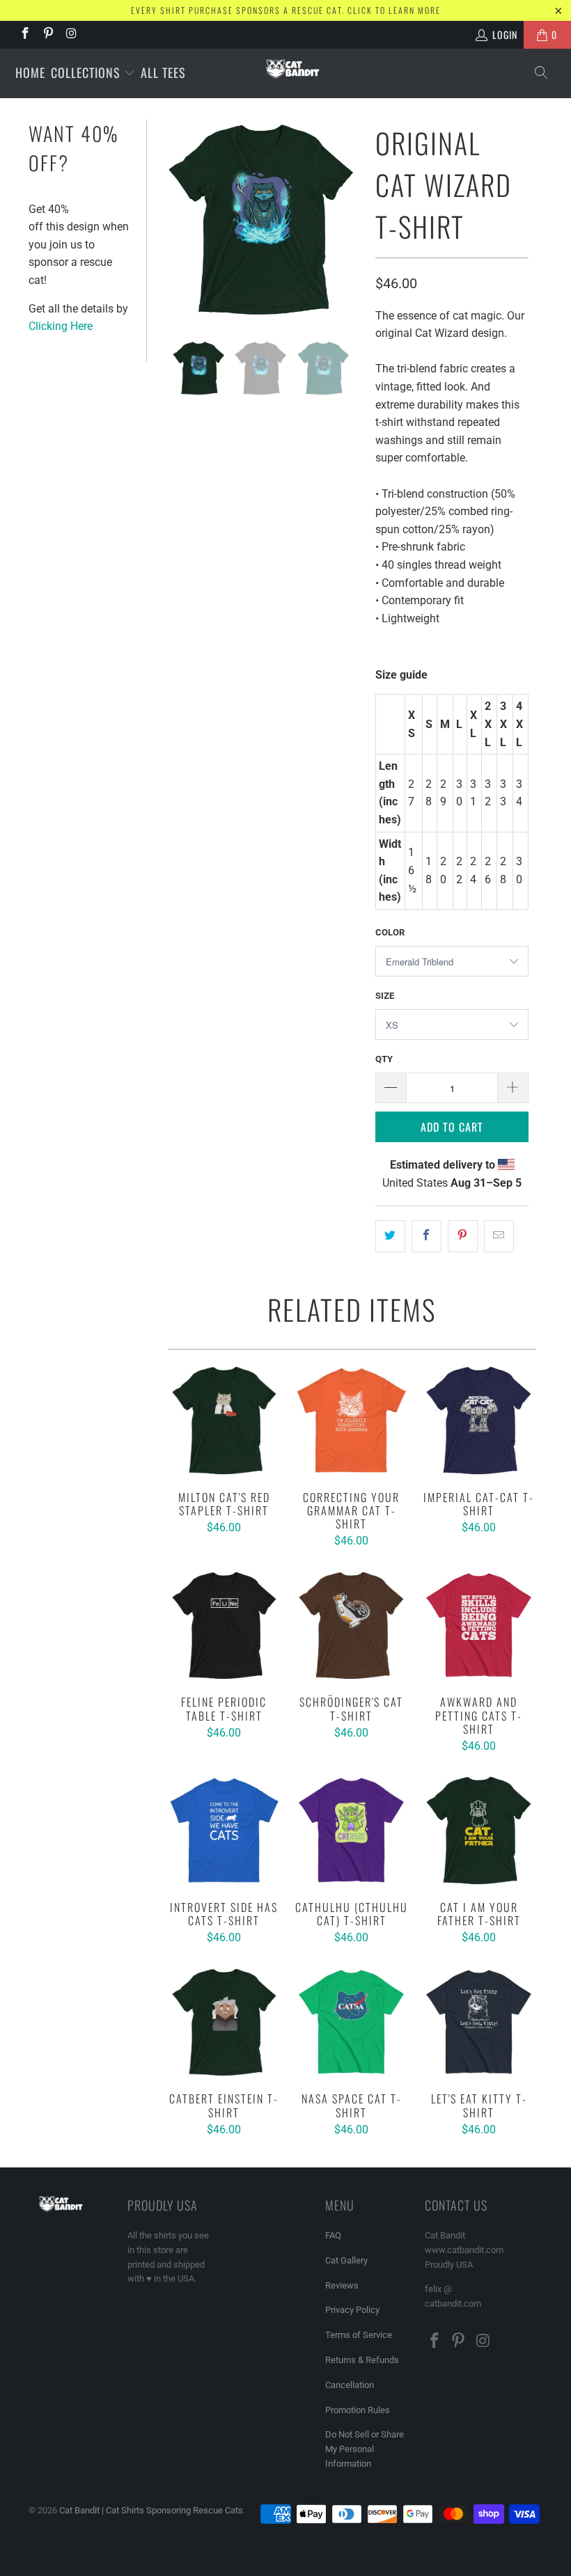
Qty (384, 1059)
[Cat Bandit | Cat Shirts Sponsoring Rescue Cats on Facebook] (24, 35)
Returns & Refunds (362, 2360)
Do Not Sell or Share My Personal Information (365, 2449)
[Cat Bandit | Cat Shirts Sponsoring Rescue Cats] (292, 69)
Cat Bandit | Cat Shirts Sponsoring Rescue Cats (151, 2510)
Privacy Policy (352, 2310)
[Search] (542, 73)
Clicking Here (61, 326)
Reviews (342, 2285)
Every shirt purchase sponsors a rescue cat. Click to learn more (286, 10)
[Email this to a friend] (499, 1236)
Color (390, 932)
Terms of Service (359, 2335)
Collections (87, 72)
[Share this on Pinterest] (463, 1236)
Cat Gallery (346, 2260)
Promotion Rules (358, 2410)
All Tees (163, 72)
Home (30, 72)
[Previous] (174, 220)
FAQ (333, 2235)
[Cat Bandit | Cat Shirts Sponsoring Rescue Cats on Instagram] (71, 35)
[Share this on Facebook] (427, 1236)
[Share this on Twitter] (390, 1236)
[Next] (348, 220)
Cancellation (350, 2385)
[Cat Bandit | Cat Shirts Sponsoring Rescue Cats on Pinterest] (48, 35)
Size (385, 996)
